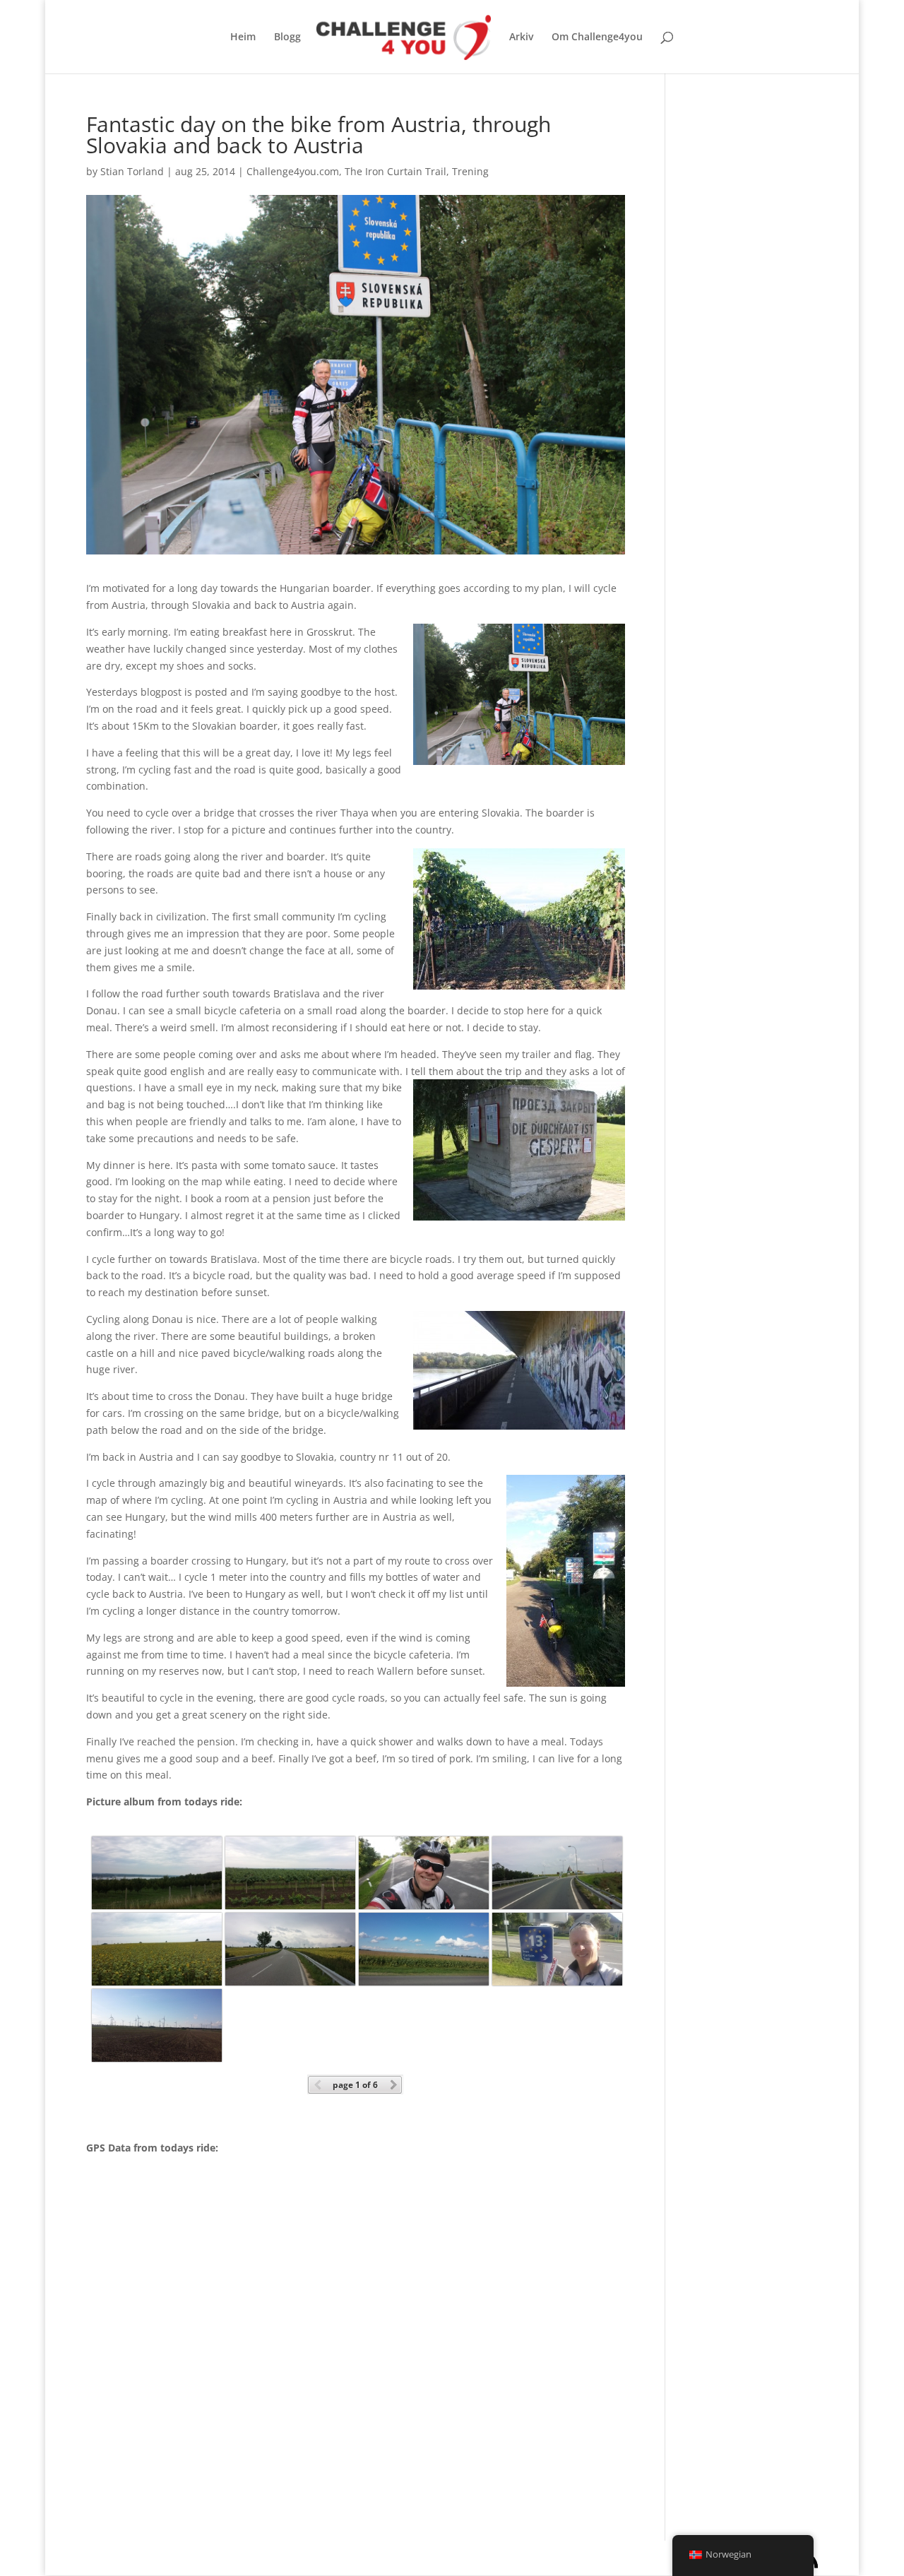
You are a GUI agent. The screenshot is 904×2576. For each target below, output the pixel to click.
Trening (470, 171)
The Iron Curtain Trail (395, 171)
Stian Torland (132, 171)
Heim (243, 37)
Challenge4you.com (293, 171)
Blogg (287, 37)
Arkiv (521, 37)
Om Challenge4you (597, 37)
